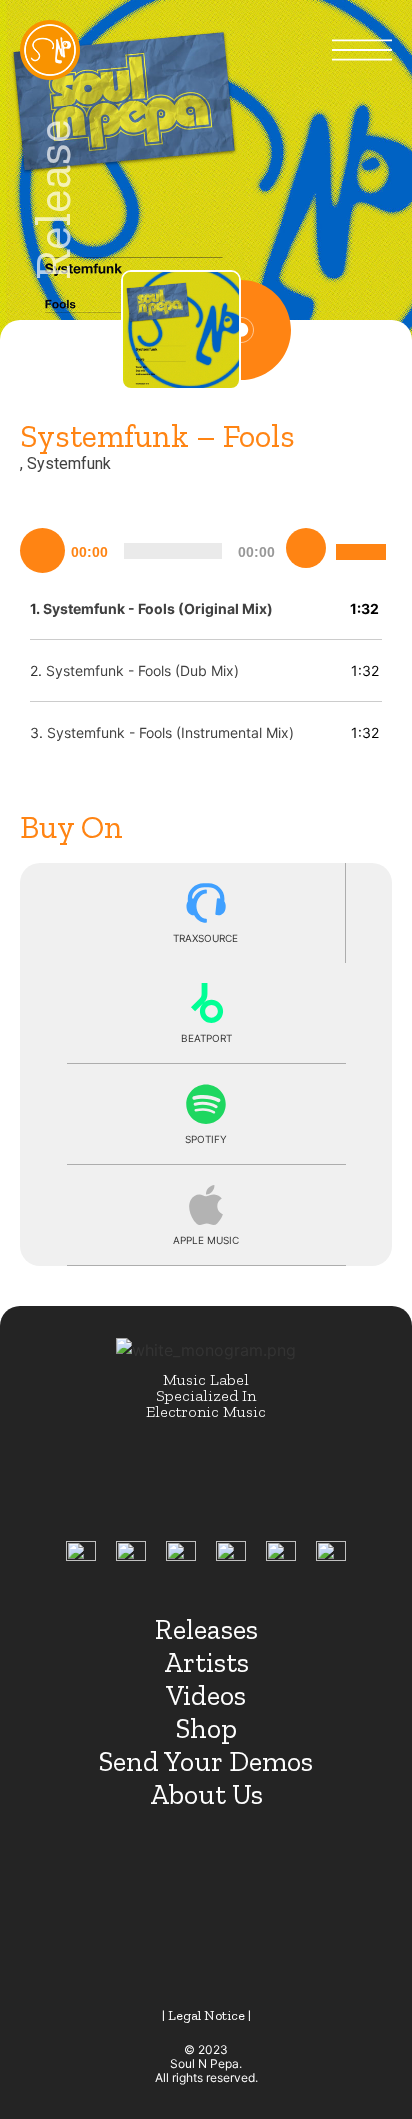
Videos (206, 1695)
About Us (206, 1794)
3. (162, 732)
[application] (206, 548)
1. (151, 608)
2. (134, 670)
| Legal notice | (206, 2015)
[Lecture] (43, 551)
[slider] (364, 536)
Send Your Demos (206, 1761)
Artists (206, 1662)
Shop (206, 1728)
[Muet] (306, 548)
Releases (206, 1629)
